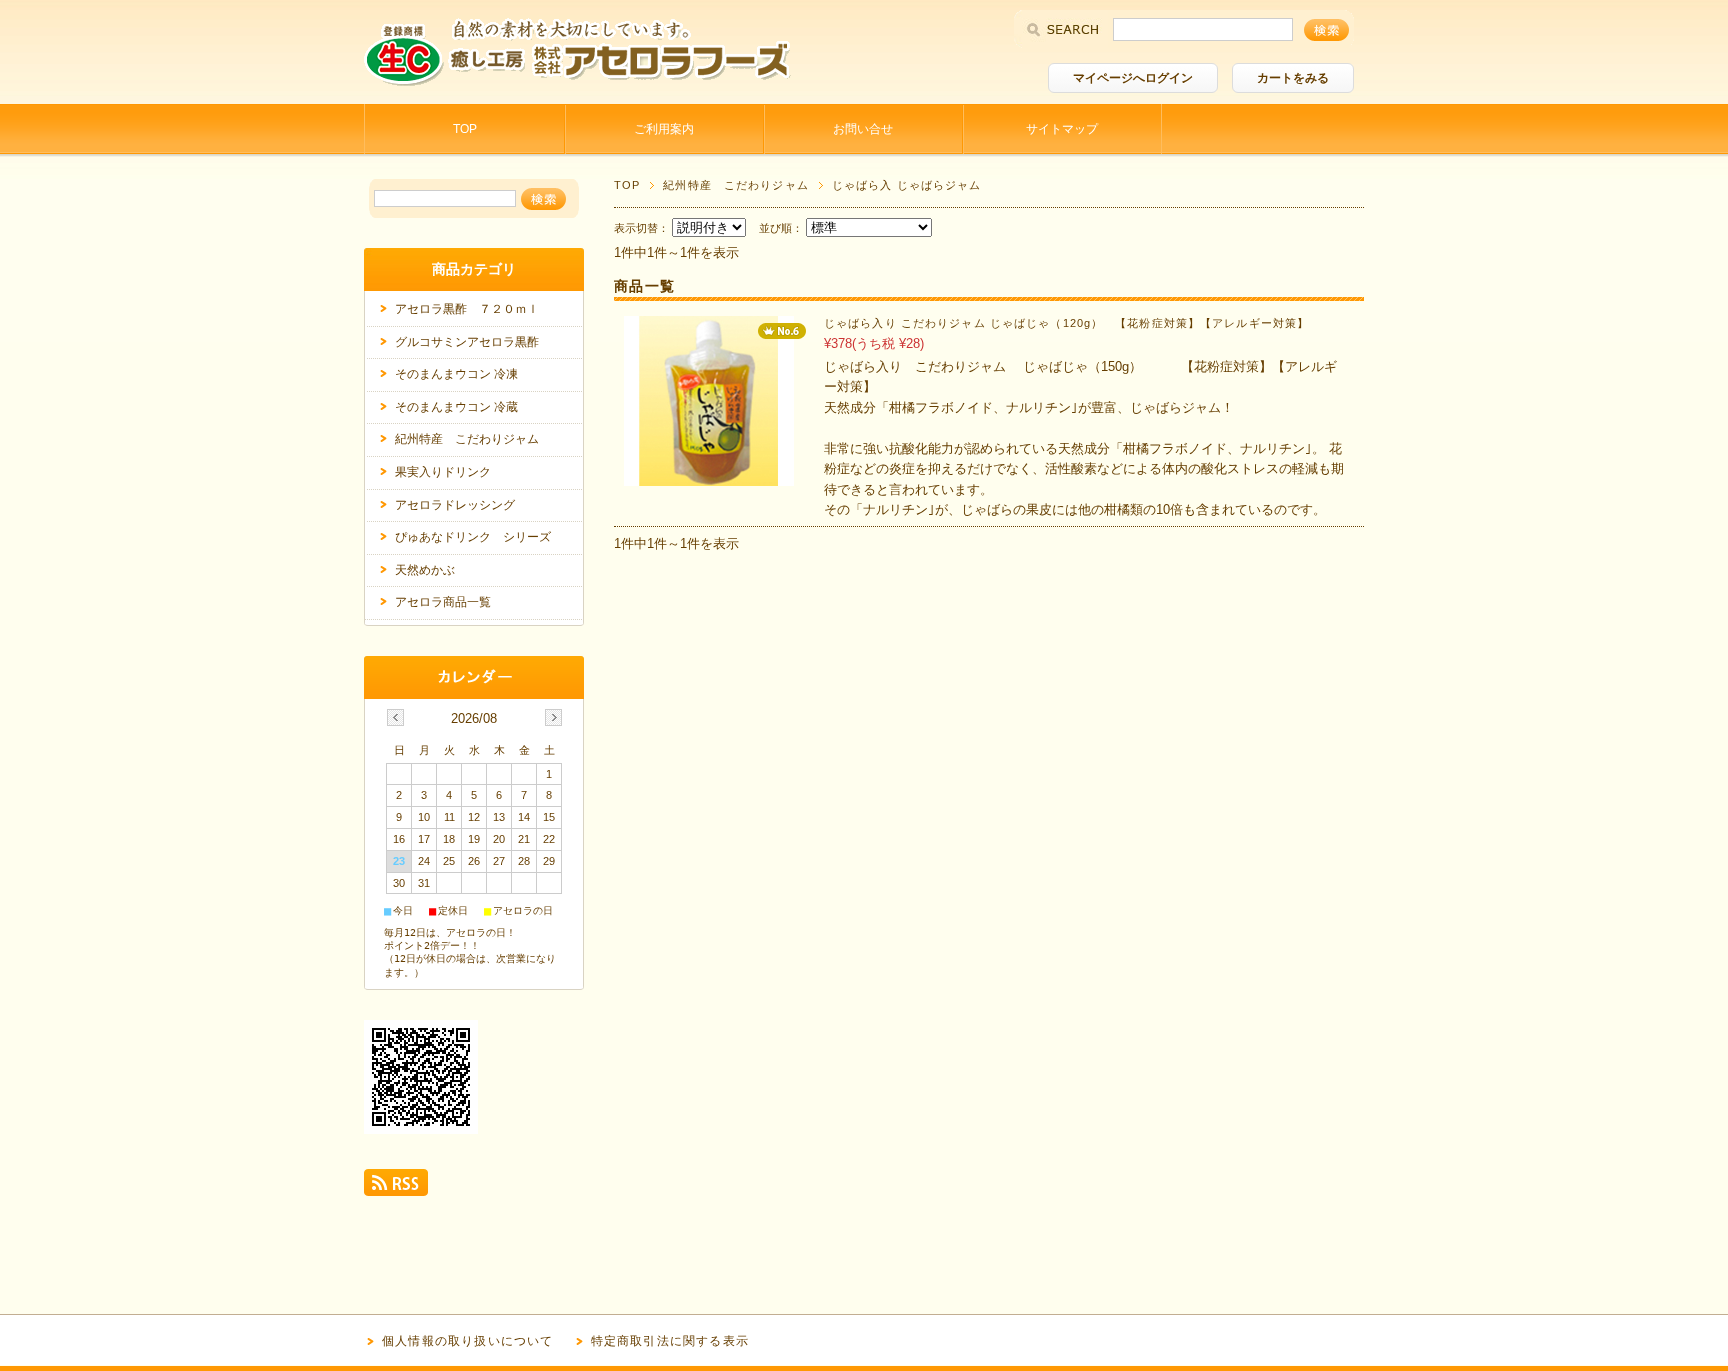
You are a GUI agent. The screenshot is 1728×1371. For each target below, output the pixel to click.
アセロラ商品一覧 (443, 602)
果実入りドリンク (443, 472)
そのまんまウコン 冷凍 (456, 374)
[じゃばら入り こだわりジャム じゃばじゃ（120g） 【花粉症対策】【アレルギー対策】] (709, 475)
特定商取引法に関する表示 (670, 1341)
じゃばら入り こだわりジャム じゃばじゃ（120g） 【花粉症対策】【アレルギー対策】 (1066, 323)
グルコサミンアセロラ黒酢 (467, 342)
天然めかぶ (425, 570)
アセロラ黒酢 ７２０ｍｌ (467, 309)
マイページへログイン (1133, 78)
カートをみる (1293, 78)
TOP (465, 129)
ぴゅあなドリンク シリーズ (473, 537)
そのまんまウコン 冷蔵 (456, 407)
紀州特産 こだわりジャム (735, 185)
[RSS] (396, 1188)
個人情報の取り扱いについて (468, 1341)
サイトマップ (1062, 129)
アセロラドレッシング (455, 505)
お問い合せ (863, 129)
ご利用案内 (664, 129)
